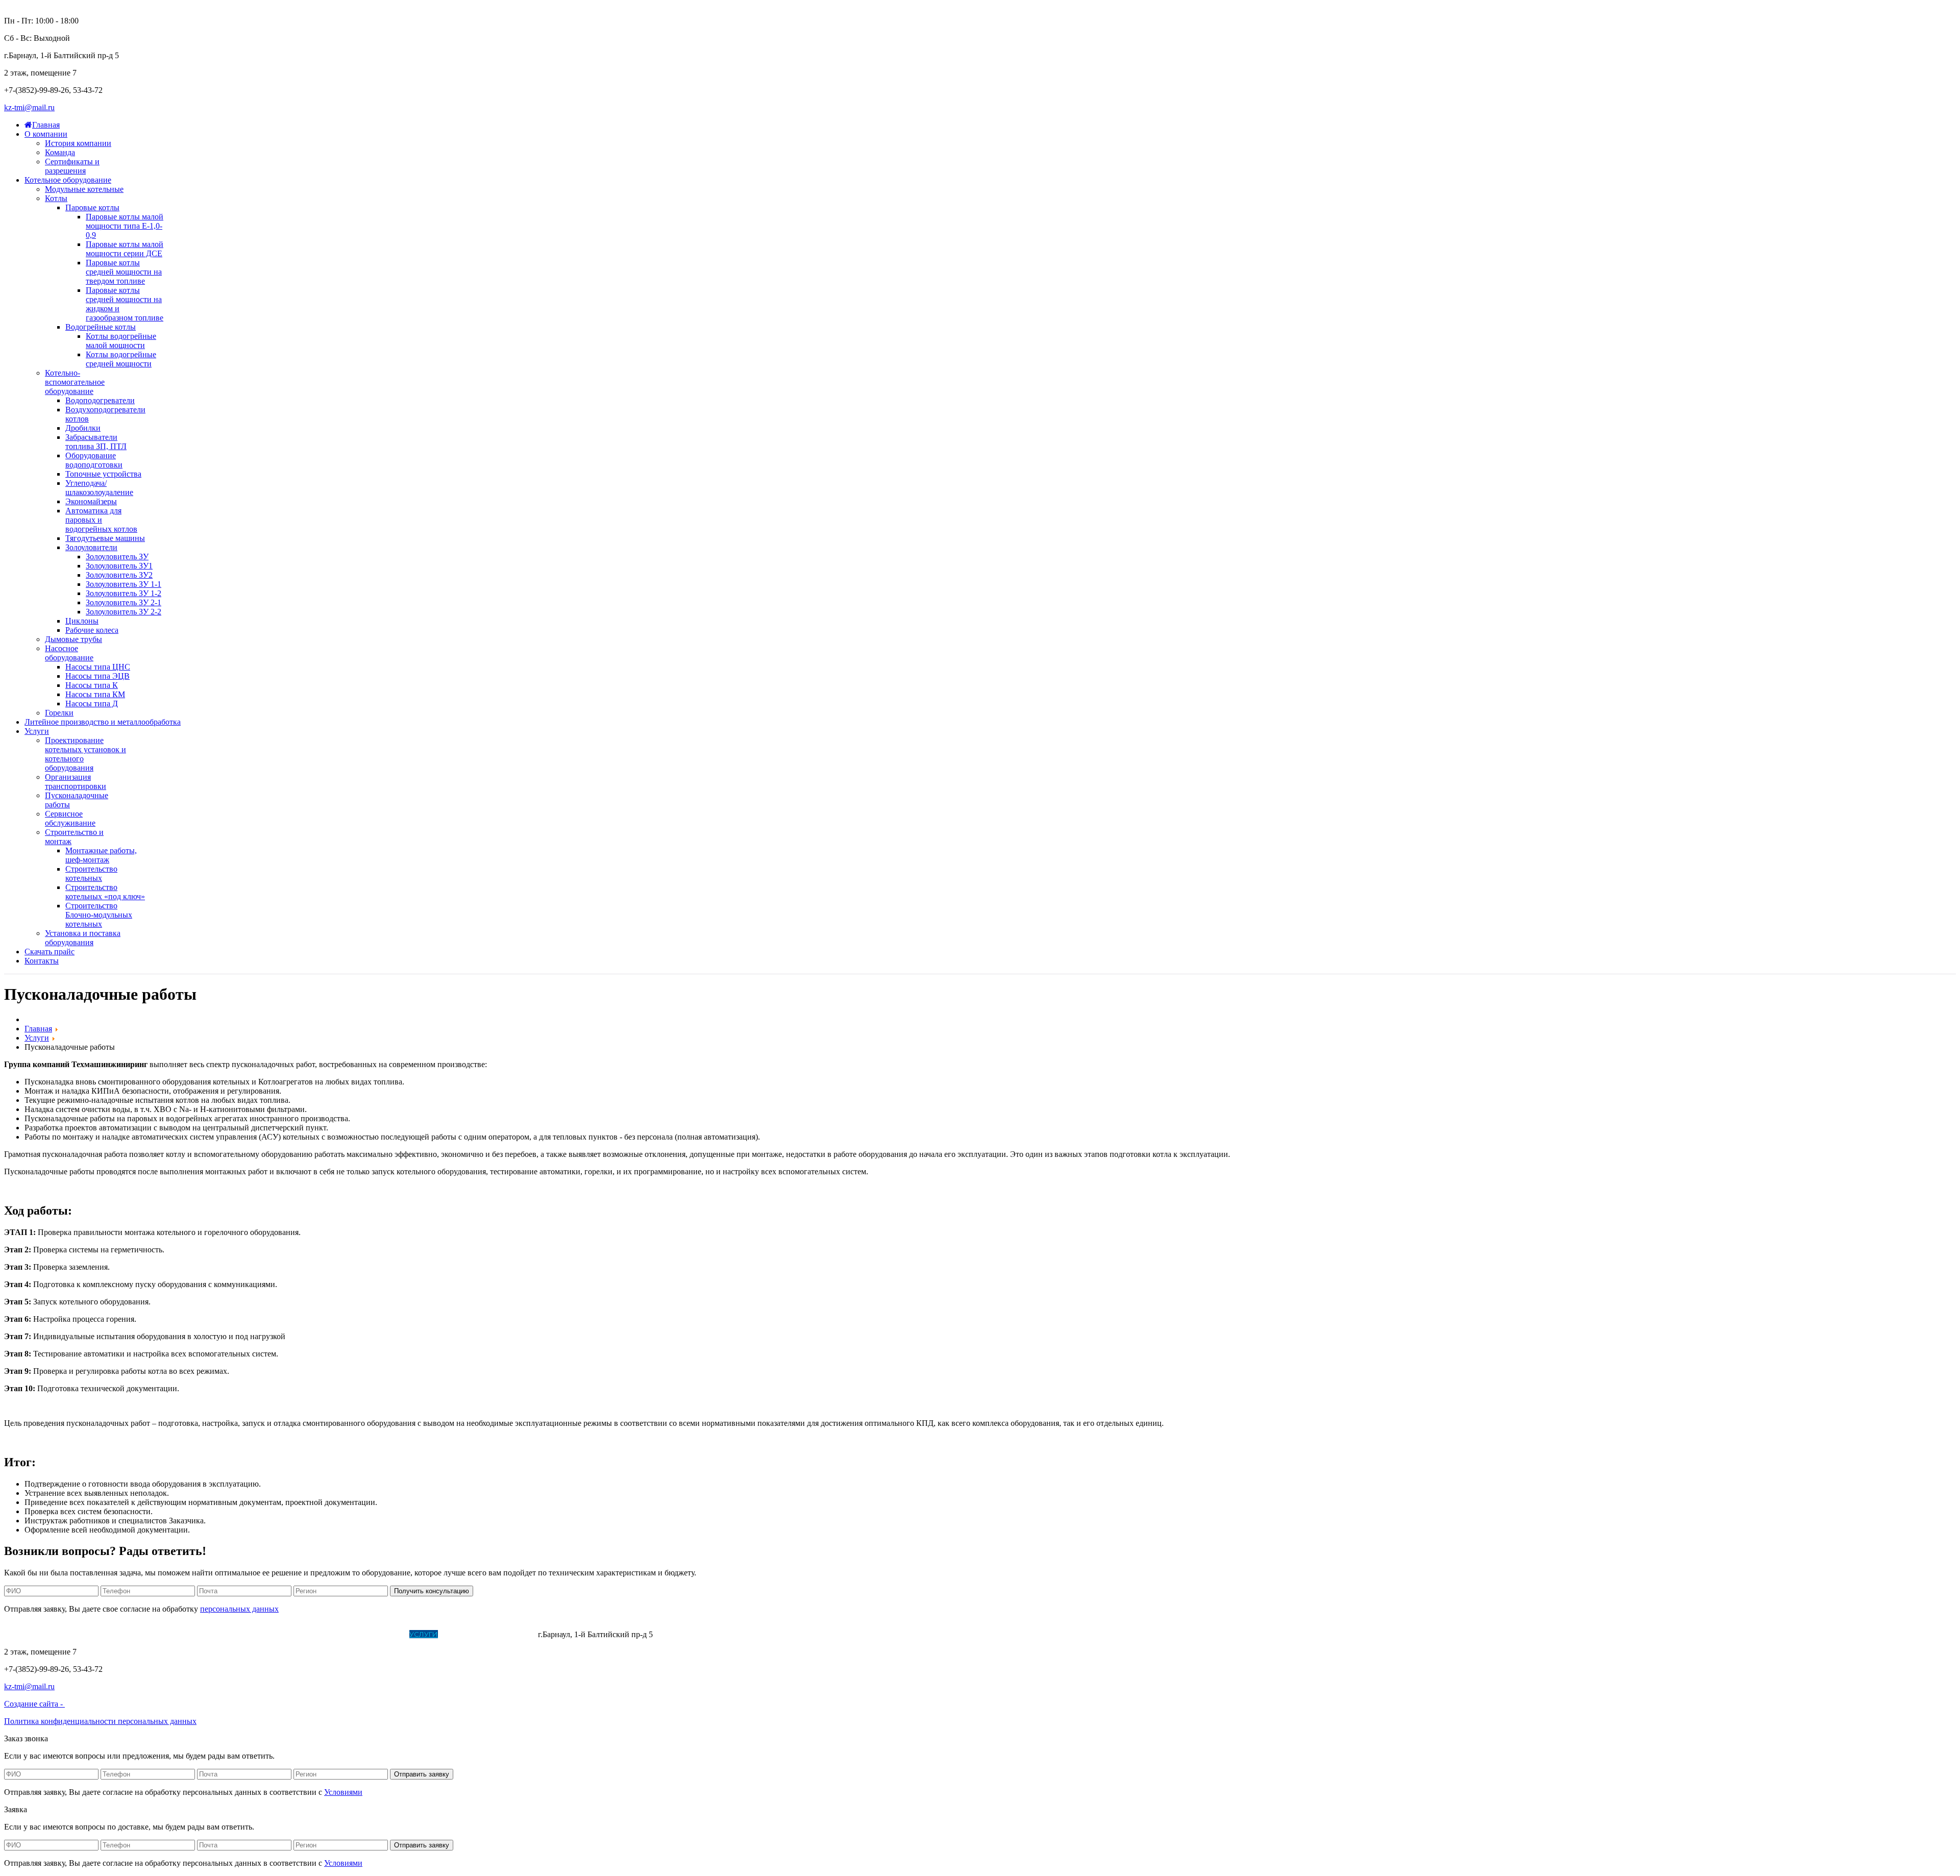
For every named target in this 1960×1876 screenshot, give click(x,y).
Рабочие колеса (92, 630)
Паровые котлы (92, 207)
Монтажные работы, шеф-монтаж (101, 855)
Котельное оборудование (165, 1634)
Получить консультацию (432, 1591)
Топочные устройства (103, 474)
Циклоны (82, 621)
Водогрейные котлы (101, 327)
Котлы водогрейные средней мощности (121, 359)
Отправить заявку (422, 1774)
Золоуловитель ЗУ (117, 557)
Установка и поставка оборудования (83, 938)
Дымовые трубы (73, 639)
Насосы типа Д (92, 703)
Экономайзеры (91, 501)
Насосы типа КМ (95, 694)
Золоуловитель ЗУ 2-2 (124, 612)
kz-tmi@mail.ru (29, 107)
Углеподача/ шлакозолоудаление (99, 488)
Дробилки (83, 428)
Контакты (518, 1634)
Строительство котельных (91, 873)
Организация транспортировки (76, 782)
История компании (78, 143)
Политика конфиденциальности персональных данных (100, 1721)
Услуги (424, 1634)
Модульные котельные (84, 189)
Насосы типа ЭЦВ (97, 676)
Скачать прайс (468, 1634)
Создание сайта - (34, 1704)
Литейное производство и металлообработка (314, 1634)
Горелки (59, 713)
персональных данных (239, 1609)
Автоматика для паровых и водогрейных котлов (101, 520)
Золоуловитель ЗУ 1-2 (124, 593)
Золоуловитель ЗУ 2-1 (124, 602)
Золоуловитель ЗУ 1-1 (124, 584)
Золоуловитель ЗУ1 (119, 566)
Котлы (56, 198)
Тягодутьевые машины (105, 538)
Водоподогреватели (100, 400)
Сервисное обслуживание (70, 818)
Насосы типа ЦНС (98, 667)
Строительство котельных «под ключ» (105, 892)
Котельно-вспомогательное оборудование (75, 382)
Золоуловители (91, 547)
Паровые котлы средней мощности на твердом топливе (124, 272)
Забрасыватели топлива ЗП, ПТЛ (96, 442)
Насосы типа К (92, 685)
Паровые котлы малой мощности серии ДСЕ (125, 249)
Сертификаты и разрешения (72, 166)
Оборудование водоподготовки (94, 460)
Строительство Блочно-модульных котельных (99, 915)
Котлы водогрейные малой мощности (121, 341)
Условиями (343, 1792)
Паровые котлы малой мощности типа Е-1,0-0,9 (125, 226)
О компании (84, 1634)
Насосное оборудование (69, 653)
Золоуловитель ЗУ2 (119, 575)
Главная (41, 1634)
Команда (60, 152)
